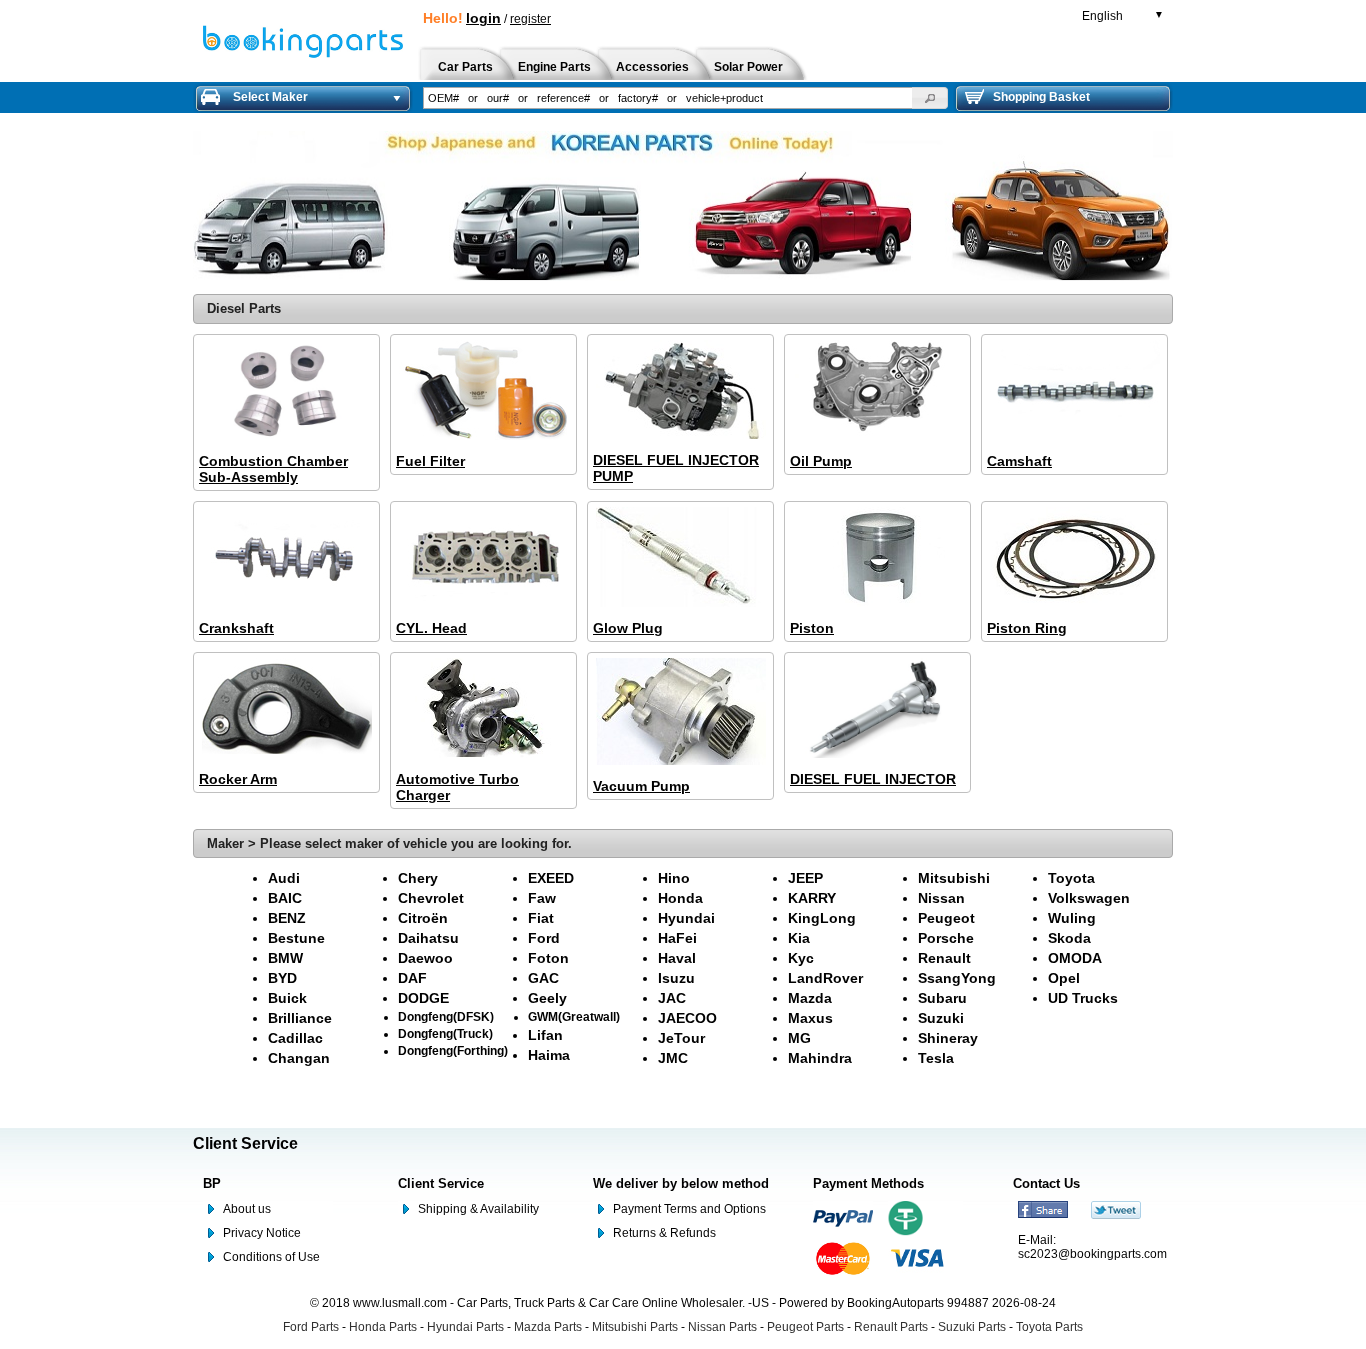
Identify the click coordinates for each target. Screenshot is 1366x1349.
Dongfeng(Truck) (445, 1033)
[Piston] (877, 558)
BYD (282, 978)
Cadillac (295, 1038)
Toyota (1071, 878)
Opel (1064, 978)
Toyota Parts (1049, 1327)
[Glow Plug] (680, 558)
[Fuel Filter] (483, 391)
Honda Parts (383, 1327)
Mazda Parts (548, 1327)
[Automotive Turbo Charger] (483, 709)
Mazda (810, 998)
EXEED (551, 878)
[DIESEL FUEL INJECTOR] (877, 709)
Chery (418, 878)
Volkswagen (1089, 898)
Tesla (936, 1058)
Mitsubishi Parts (635, 1327)
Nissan (941, 898)
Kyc (801, 958)
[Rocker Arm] (286, 709)
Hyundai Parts (465, 1327)
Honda (680, 898)
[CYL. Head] (483, 558)
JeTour (681, 1038)
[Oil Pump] (877, 391)
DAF (412, 978)
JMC (673, 1058)
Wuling (1072, 918)
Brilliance (300, 1018)
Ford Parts (311, 1327)
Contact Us (1046, 1183)
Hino (674, 878)
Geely (547, 998)
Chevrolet (431, 898)
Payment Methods (868, 1183)
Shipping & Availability (478, 1209)
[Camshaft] (1074, 391)
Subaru (942, 998)
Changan (299, 1058)
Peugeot (946, 918)
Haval (677, 958)
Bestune (296, 938)
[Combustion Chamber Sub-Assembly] (286, 391)
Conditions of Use (271, 1257)
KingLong (822, 918)
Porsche (946, 938)
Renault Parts (891, 1327)
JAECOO (687, 1018)
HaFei (677, 938)
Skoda (1069, 938)
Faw (542, 898)
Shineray (948, 1038)
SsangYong (957, 978)
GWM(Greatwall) (574, 1016)
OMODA (1075, 958)
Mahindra (820, 1058)
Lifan (545, 1035)
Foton (548, 958)
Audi (284, 878)
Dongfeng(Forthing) (453, 1050)
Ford (544, 938)
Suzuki (941, 1018)
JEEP (805, 878)
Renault (944, 958)
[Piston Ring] (1074, 558)
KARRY (812, 898)
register (530, 19)
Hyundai (686, 918)
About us (247, 1209)
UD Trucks (1083, 998)
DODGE (423, 998)
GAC (543, 978)
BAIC (285, 898)
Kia (799, 938)
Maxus (810, 1018)
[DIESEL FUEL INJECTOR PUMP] (680, 391)
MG (799, 1038)
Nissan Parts (722, 1327)
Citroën (423, 918)
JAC (672, 998)
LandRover (825, 978)
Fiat (541, 918)
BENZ (287, 918)
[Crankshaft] (286, 558)
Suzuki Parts (972, 1327)
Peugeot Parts (805, 1327)
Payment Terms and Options (689, 1209)
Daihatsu (428, 938)
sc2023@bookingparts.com (1092, 1254)
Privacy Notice (262, 1233)
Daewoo (425, 958)
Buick (287, 998)
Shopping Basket (1041, 97)
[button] (930, 98)
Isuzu (676, 978)
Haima (549, 1055)
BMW (285, 958)
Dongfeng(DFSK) (446, 1016)
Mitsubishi (954, 878)
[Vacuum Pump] (680, 713)
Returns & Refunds (664, 1233)
